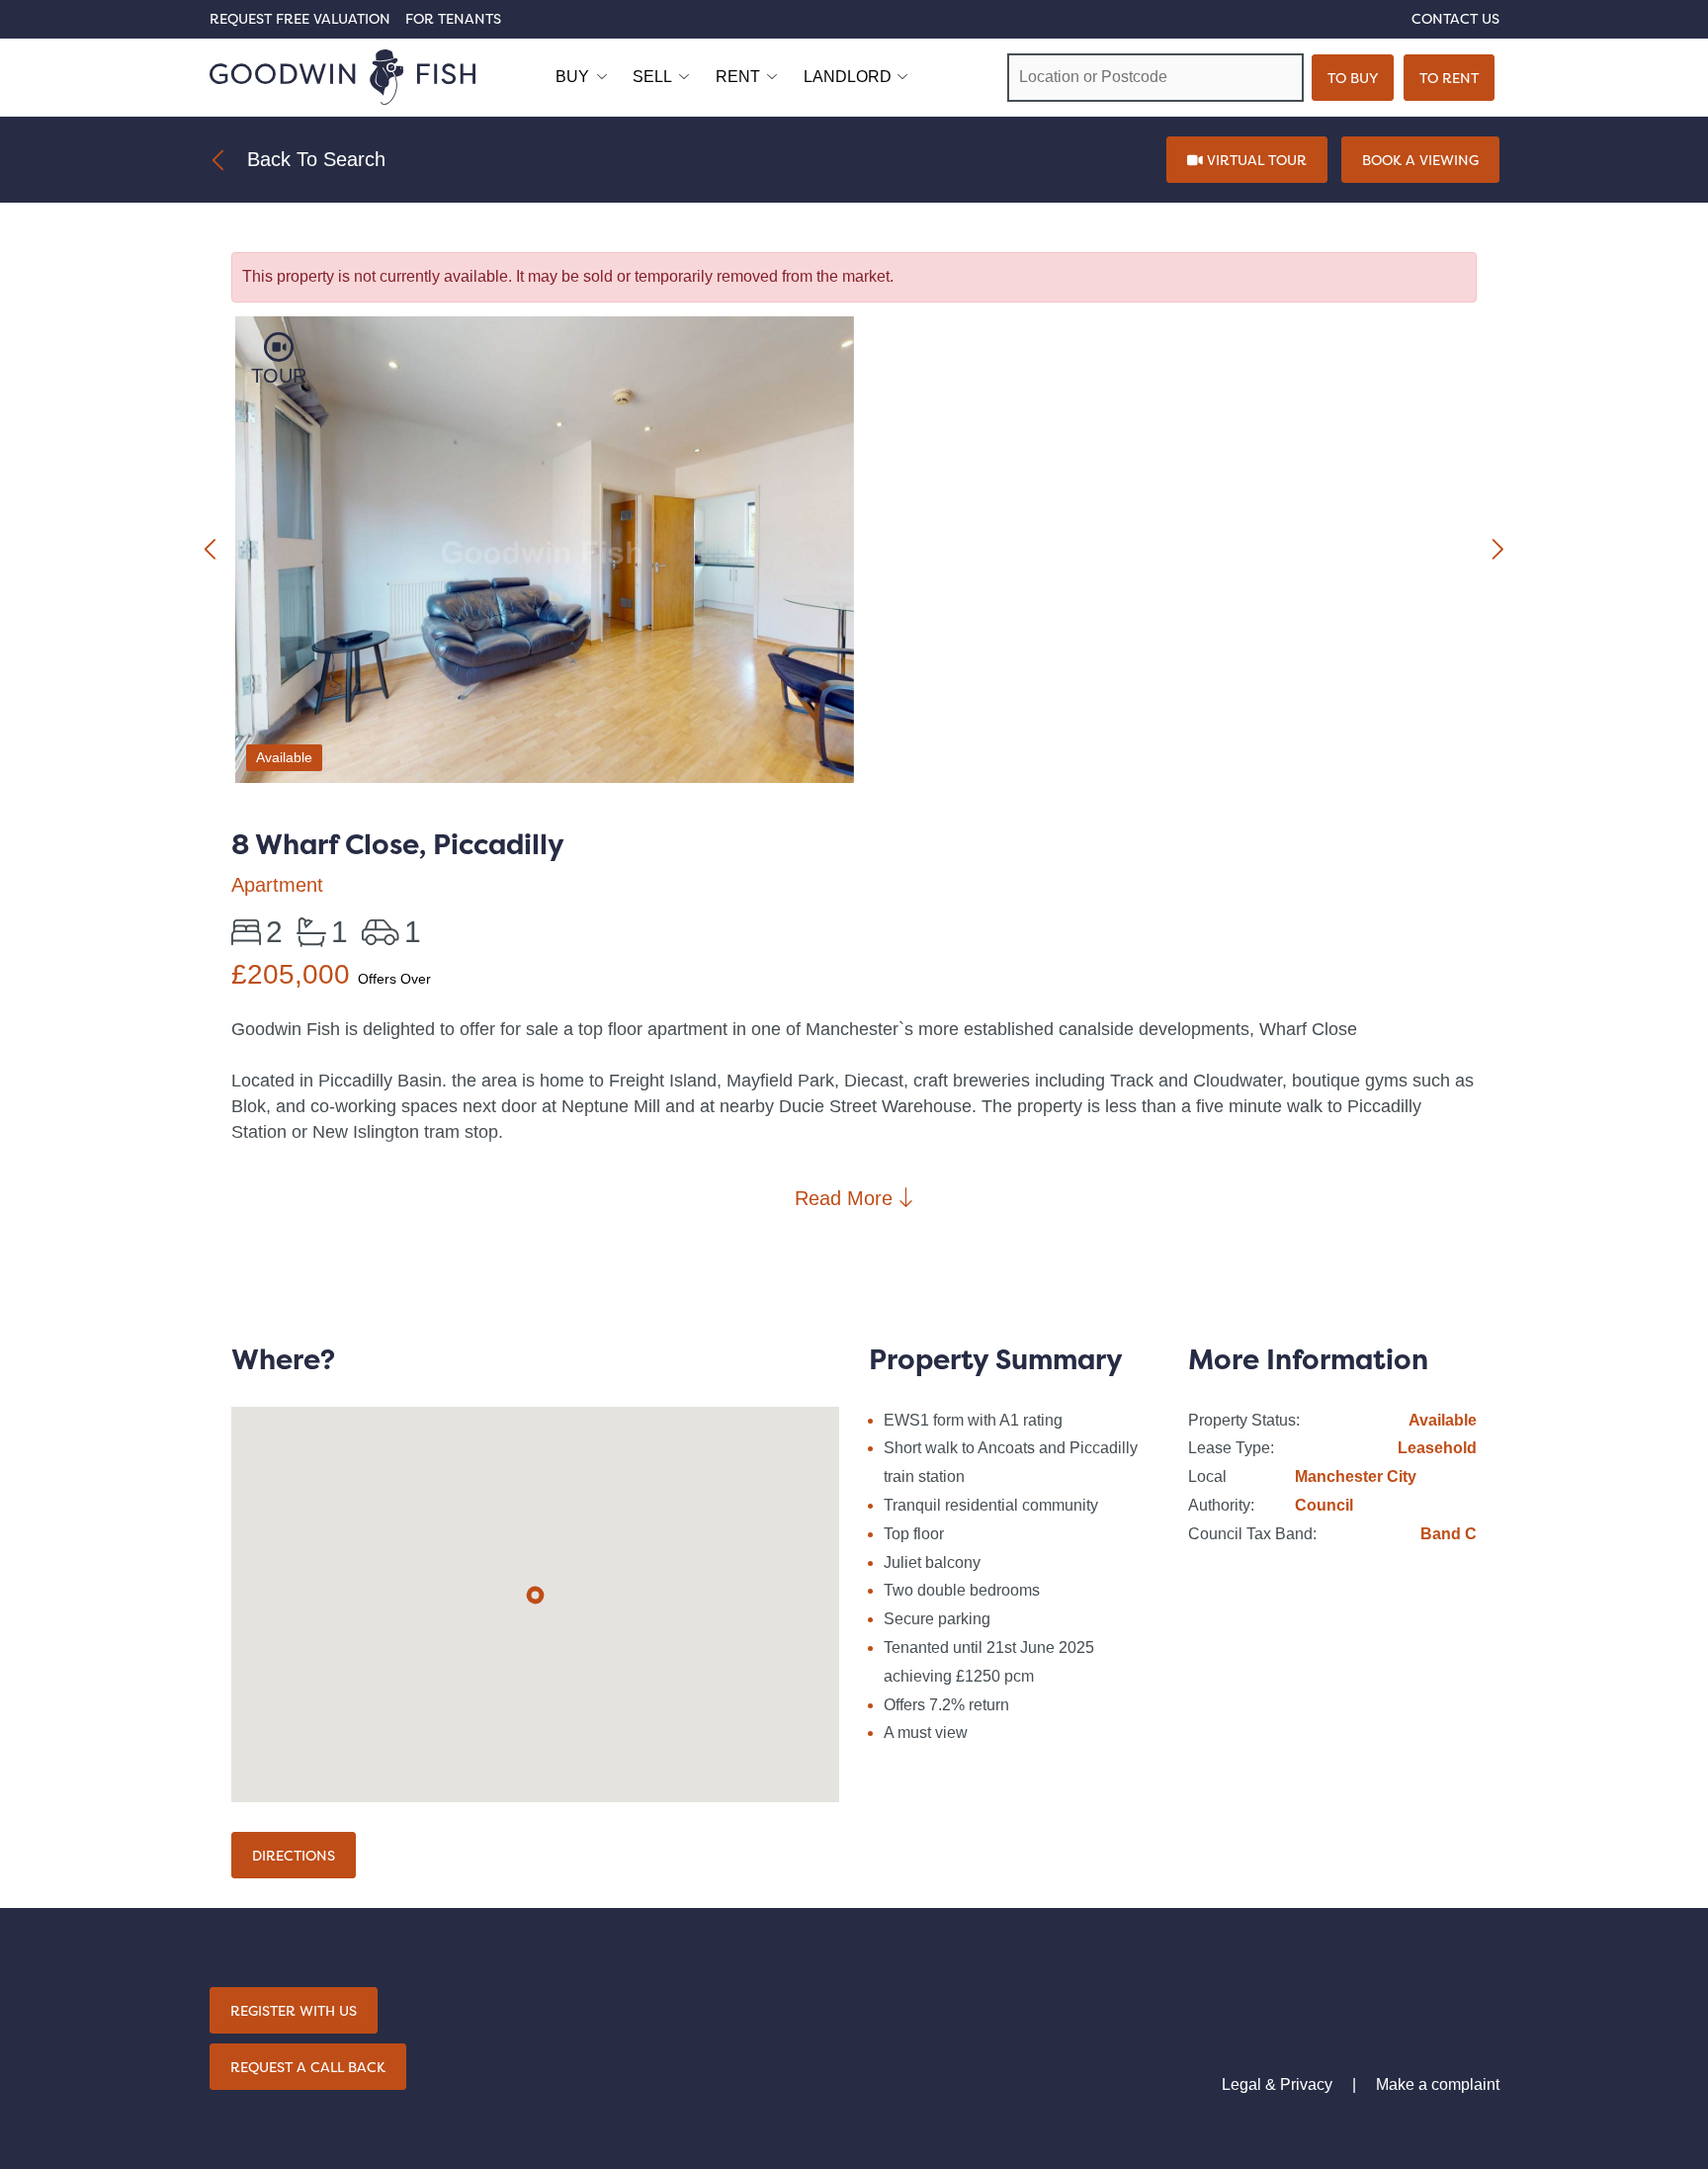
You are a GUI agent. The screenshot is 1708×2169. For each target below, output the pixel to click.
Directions (294, 1855)
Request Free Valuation (300, 18)
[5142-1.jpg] (545, 554)
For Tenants (453, 18)
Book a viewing (1420, 160)
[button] (535, 1595)
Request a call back (308, 2067)
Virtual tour (1255, 160)
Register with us (294, 2010)
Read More (847, 1198)
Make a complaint (1438, 2084)
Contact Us (1455, 18)
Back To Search (316, 159)
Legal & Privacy (1277, 2084)
